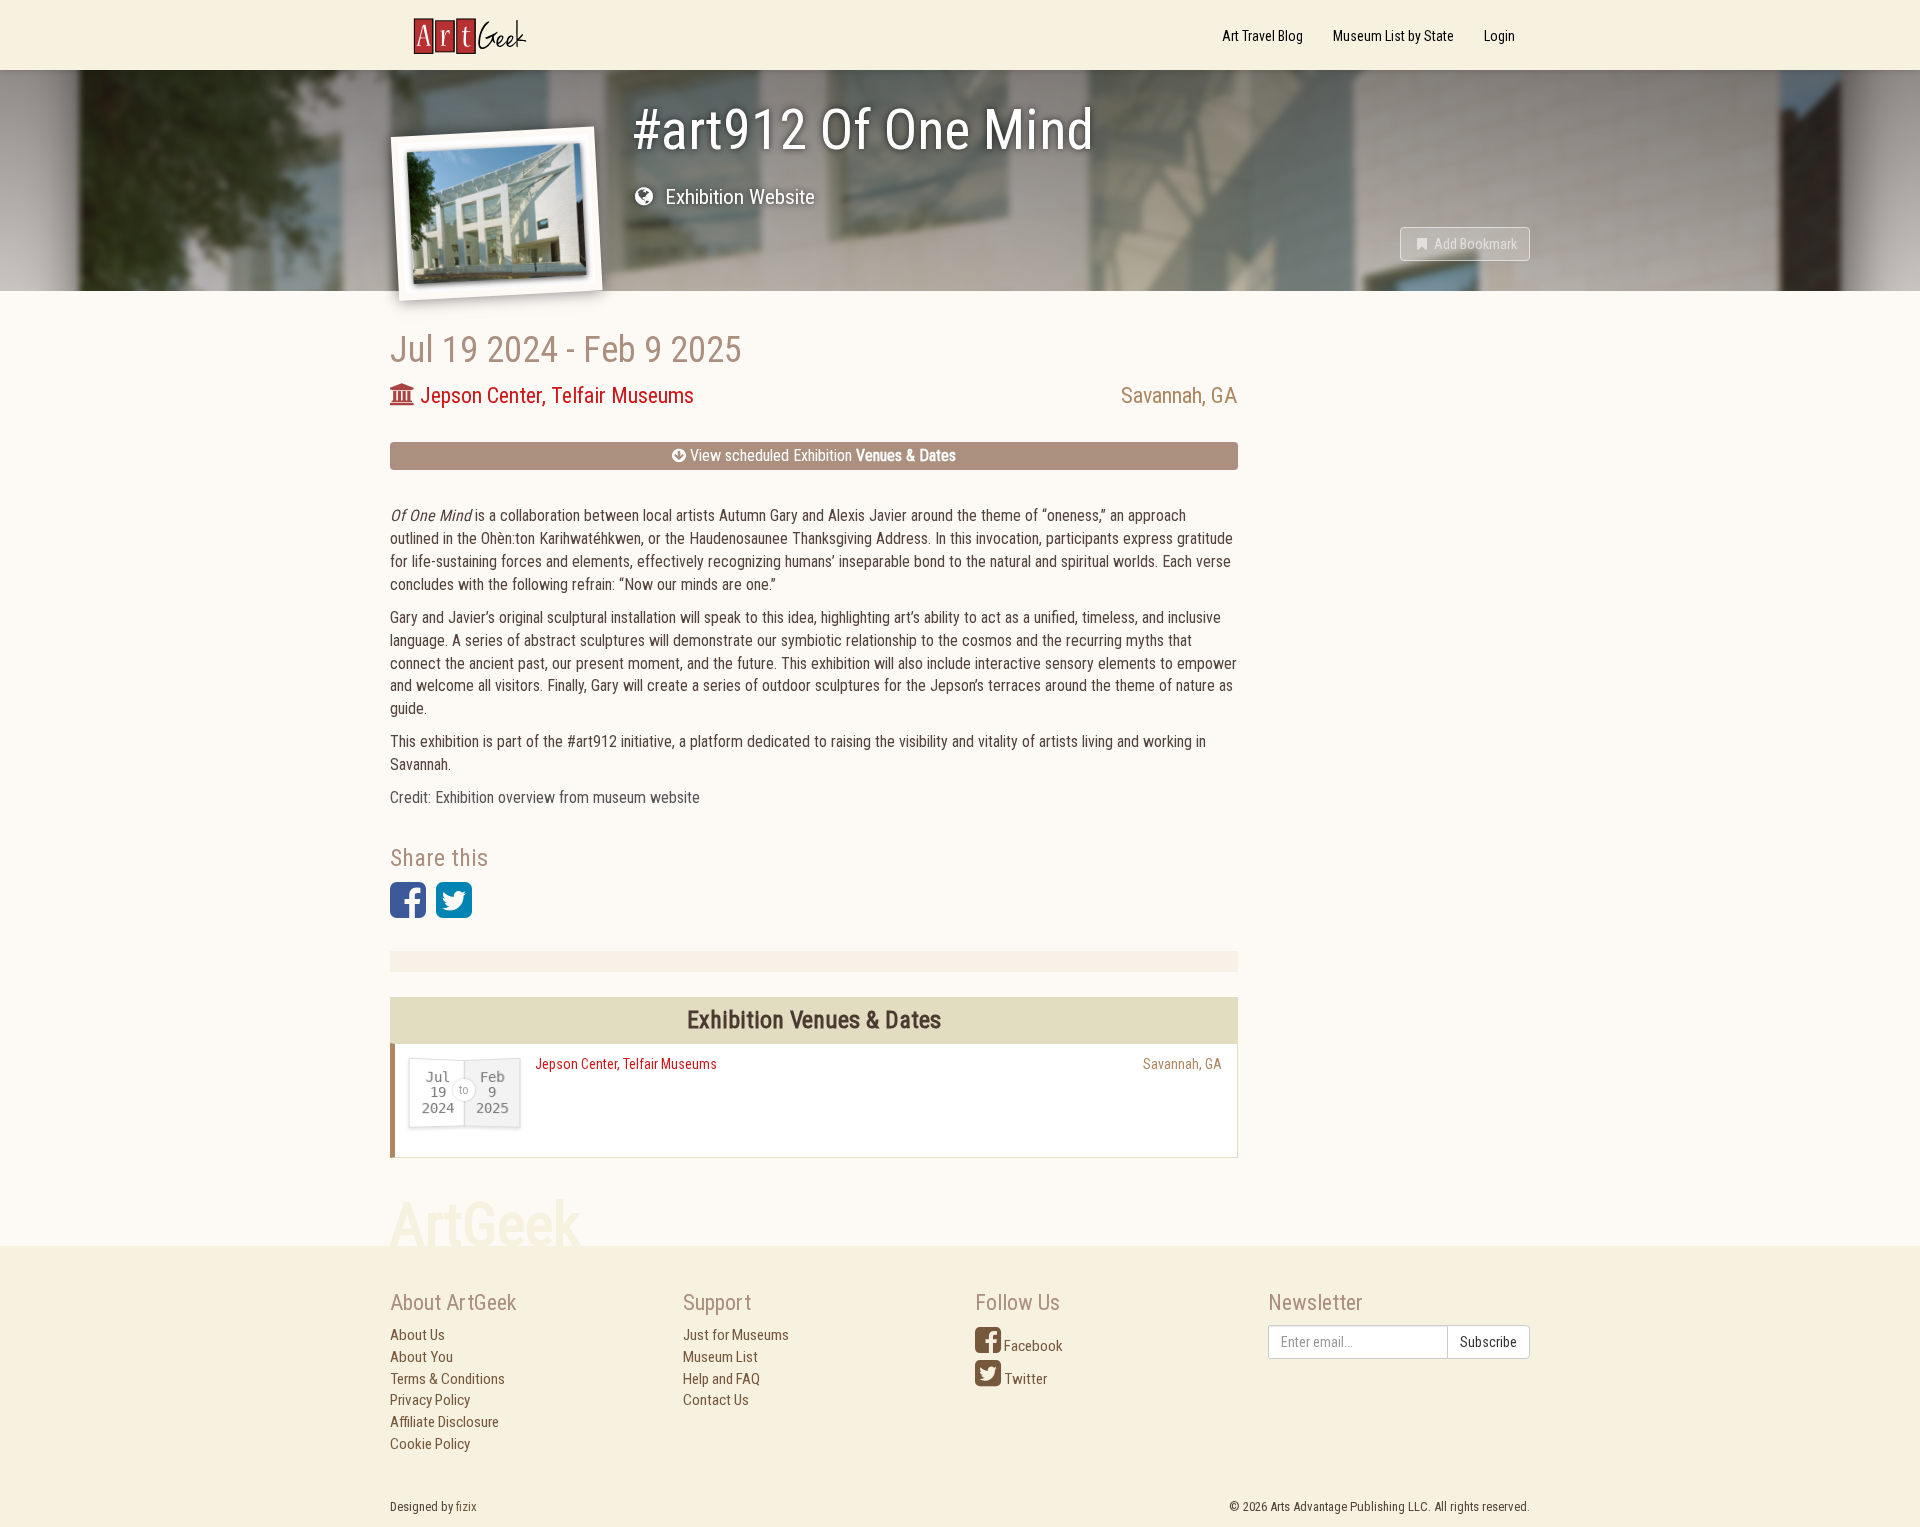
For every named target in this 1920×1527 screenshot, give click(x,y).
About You (421, 1357)
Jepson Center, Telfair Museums (626, 1064)
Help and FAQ (721, 1379)
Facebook (1032, 1346)
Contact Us (716, 1400)
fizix (466, 1506)
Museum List (720, 1357)
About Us (417, 1335)
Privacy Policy (430, 1400)
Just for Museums (736, 1335)
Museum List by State (1393, 36)
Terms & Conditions (447, 1379)
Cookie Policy (430, 1444)
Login (1499, 36)
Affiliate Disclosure (444, 1422)
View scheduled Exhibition (821, 455)
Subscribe (1488, 1342)
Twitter (1024, 1379)
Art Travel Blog (1262, 36)
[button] (1465, 244)
